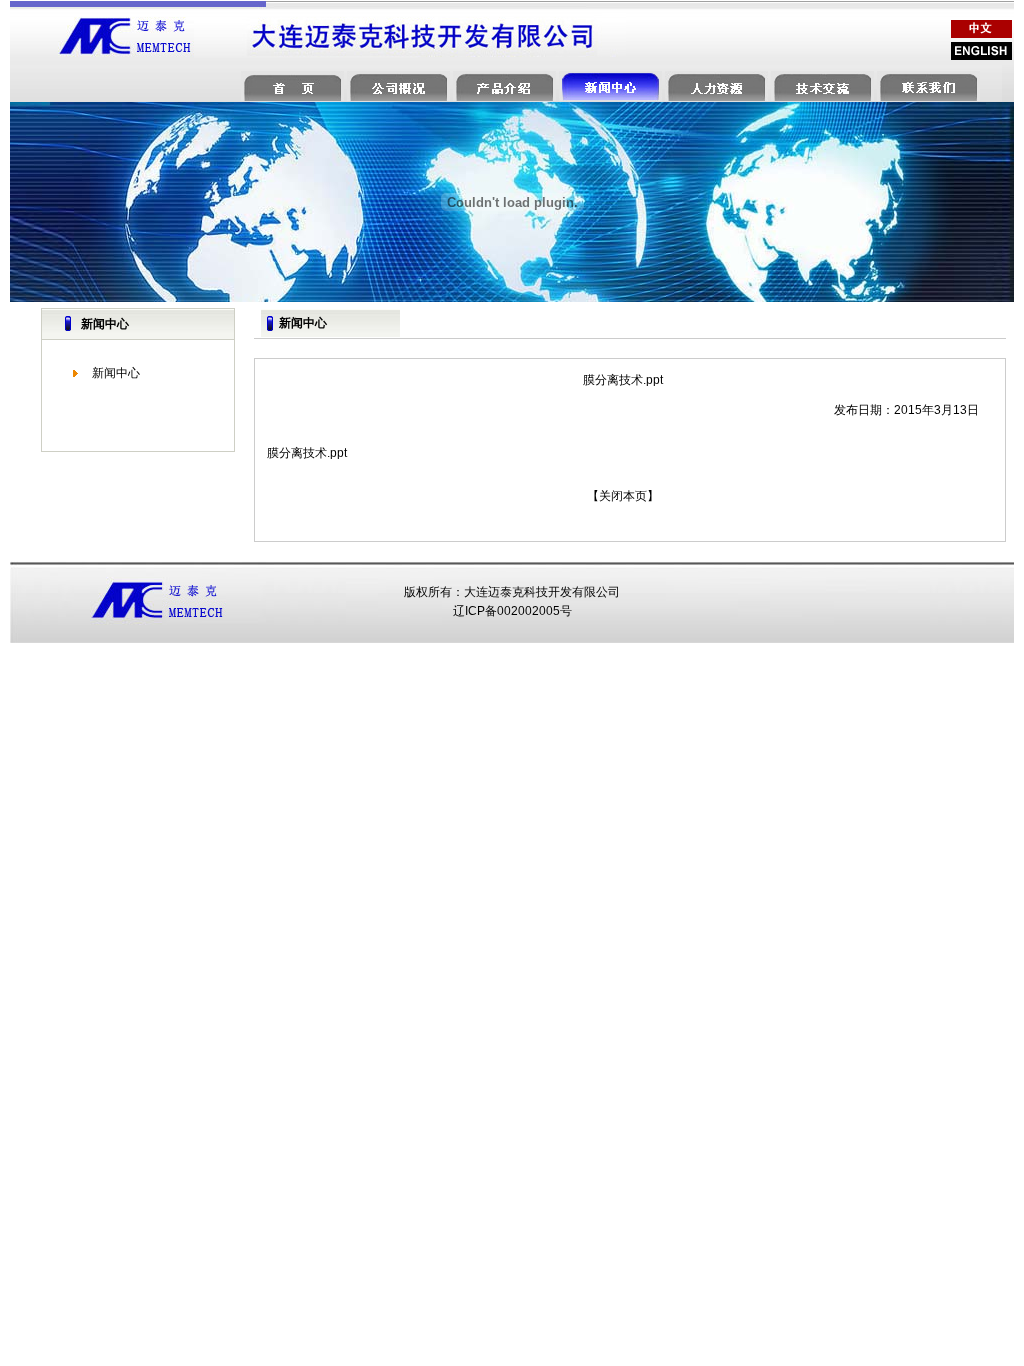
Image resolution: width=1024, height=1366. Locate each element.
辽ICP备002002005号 (512, 611)
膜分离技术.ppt (307, 453)
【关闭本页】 (623, 496)
